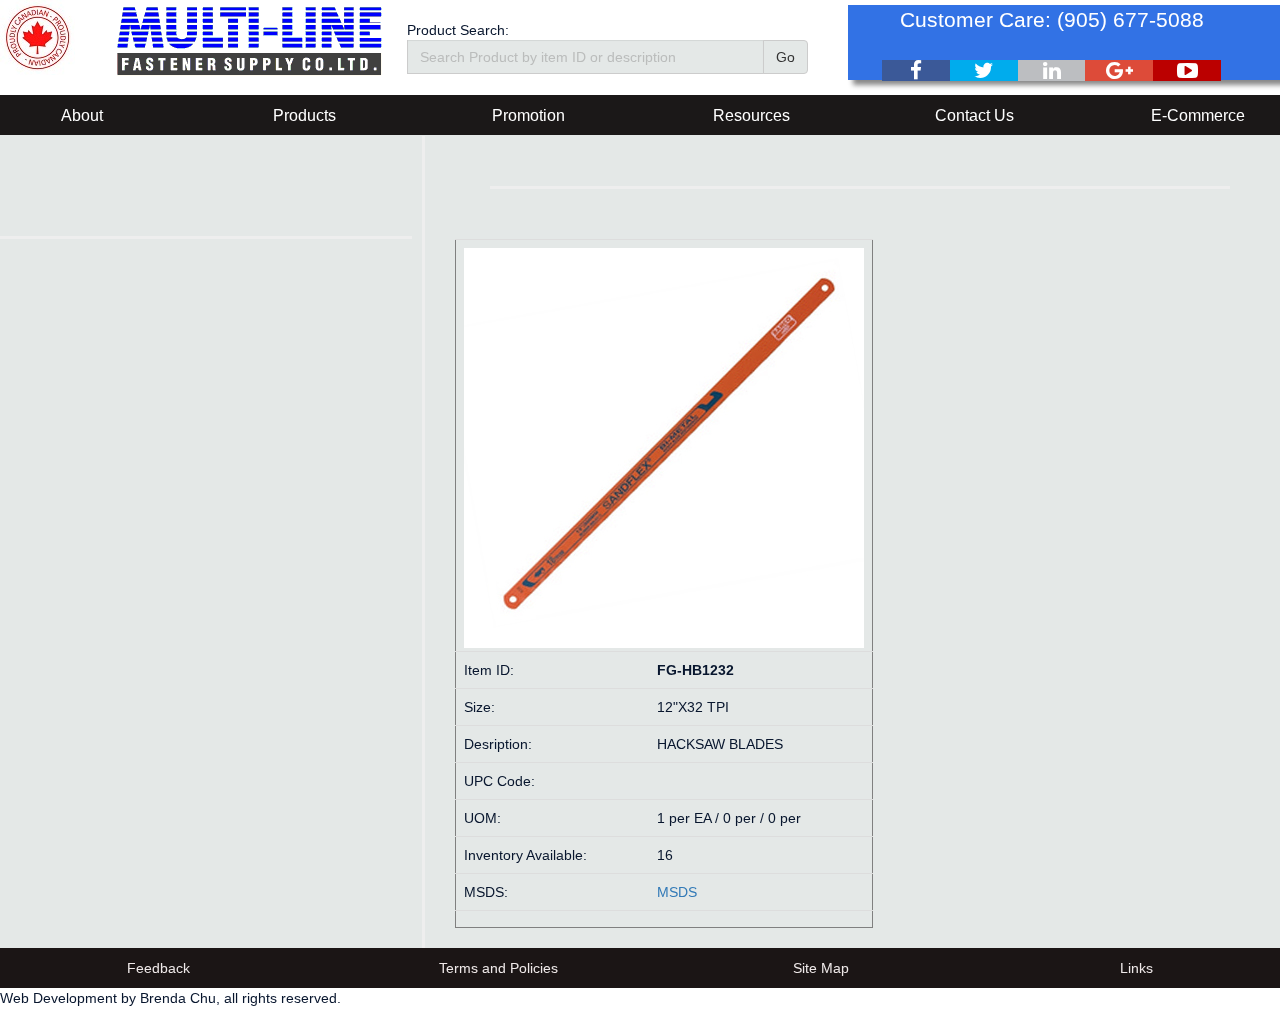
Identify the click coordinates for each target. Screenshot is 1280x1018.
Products (304, 115)
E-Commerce (1198, 115)
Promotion (528, 115)
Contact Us (974, 115)
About (82, 115)
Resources (751, 115)
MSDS (677, 892)
